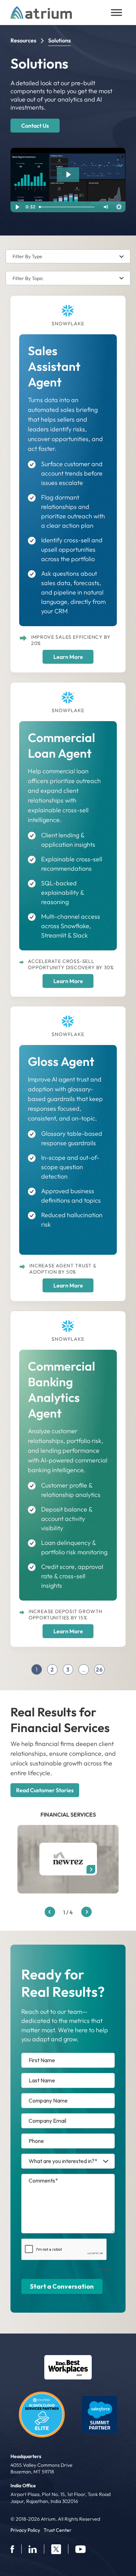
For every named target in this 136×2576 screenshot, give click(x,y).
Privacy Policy (25, 2530)
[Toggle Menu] (116, 13)
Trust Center (58, 2530)
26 (99, 1669)
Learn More (68, 657)
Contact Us (35, 126)
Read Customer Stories (45, 1790)
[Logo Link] (68, 2367)
